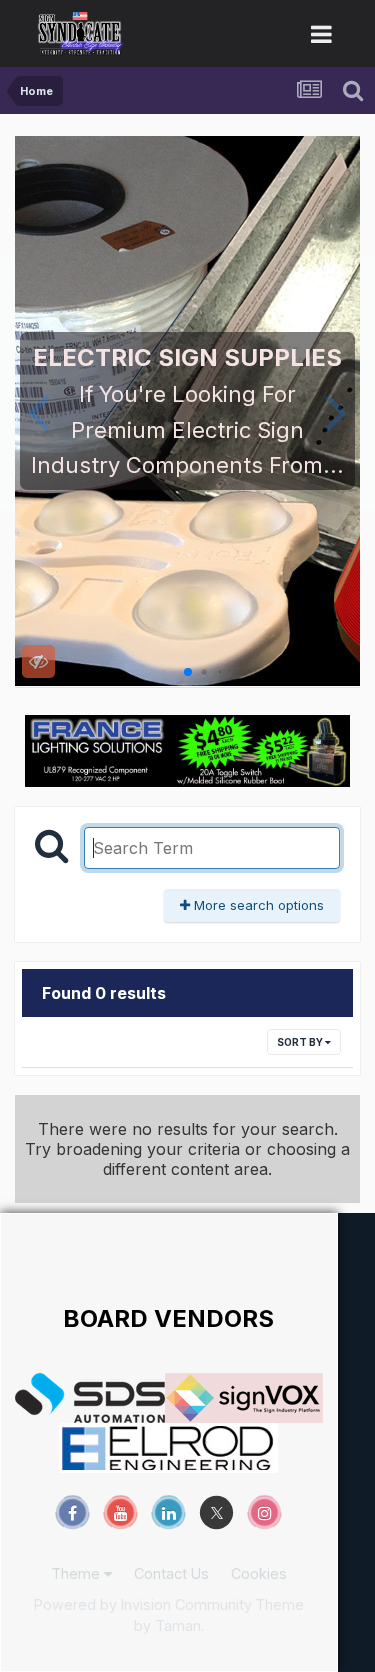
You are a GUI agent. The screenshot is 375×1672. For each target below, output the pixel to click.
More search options (257, 905)
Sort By (301, 1042)
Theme (77, 1573)
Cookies (259, 1573)
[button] (38, 411)
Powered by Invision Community (143, 1604)
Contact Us (171, 1573)
